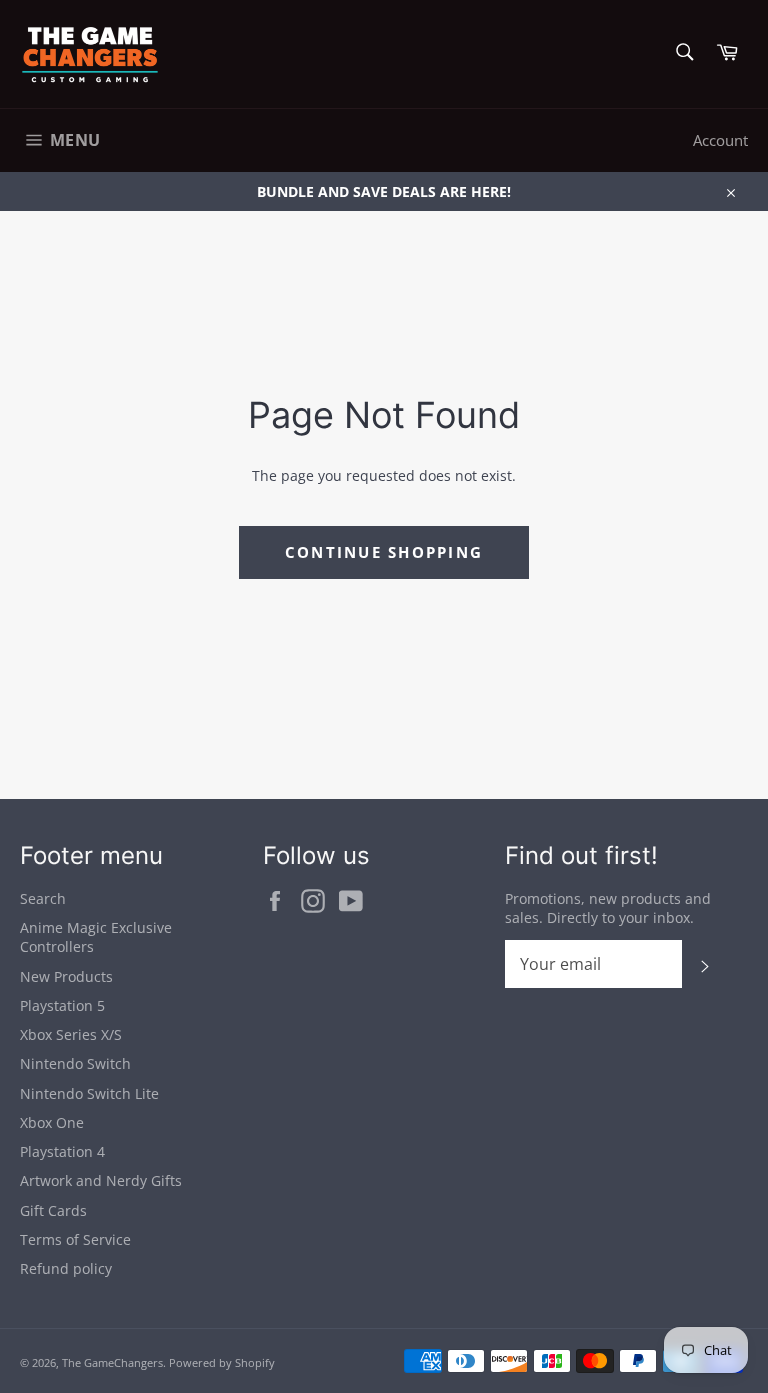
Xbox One (52, 1122)
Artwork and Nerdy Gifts (101, 1180)
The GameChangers (112, 1362)
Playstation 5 (62, 1005)
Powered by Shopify (222, 1362)
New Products (66, 976)
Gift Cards (53, 1210)
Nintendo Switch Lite (89, 1093)
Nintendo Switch (75, 1063)
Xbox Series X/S (71, 1034)
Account (720, 140)
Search (43, 898)
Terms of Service (75, 1239)
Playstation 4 (62, 1151)
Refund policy (66, 1268)
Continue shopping (384, 552)
